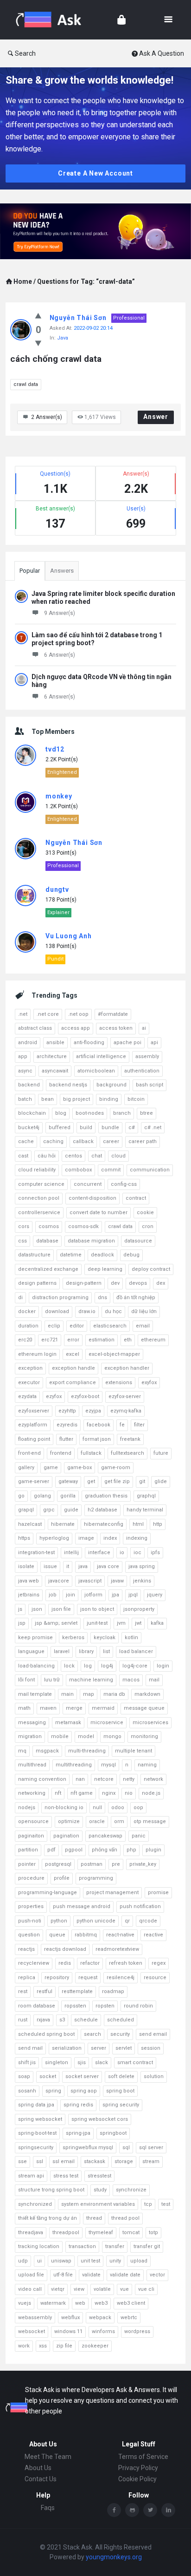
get (91, 1481)
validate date (125, 2275)
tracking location (39, 2246)
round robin (138, 2006)
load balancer (136, 1651)
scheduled (121, 2020)
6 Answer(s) (60, 655)
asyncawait (55, 1071)
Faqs (48, 2508)
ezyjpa (93, 1411)
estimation (102, 1340)
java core (108, 1566)
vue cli (146, 2289)
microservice (107, 1723)
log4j (107, 1666)
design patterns (37, 1283)
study (100, 2190)
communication (150, 1170)
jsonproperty (139, 1609)
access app (76, 1028)
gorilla (68, 1496)
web (80, 2303)
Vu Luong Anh (69, 936)
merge (74, 1708)
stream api (31, 2176)
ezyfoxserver (34, 1411)
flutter (66, 1439)
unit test (90, 2261)
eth (128, 1340)
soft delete (121, 2076)
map (89, 1694)
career (111, 1141)
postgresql (58, 1864)
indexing (137, 1538)
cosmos (49, 1226)
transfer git (147, 2246)
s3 (62, 2020)
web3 (101, 2303)
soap (24, 2076)
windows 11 (68, 2331)
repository (57, 1978)
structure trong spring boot (51, 2190)
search (92, 2034)
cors (24, 1226)
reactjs (26, 1949)
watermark (53, 2303)
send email (153, 2034)
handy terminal (145, 1510)
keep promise (35, 1638)
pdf (51, 1850)
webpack (100, 2318)
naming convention (42, 1779)
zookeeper (95, 2346)
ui (39, 2261)
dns (102, 1298)
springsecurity (36, 2148)
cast (23, 1156)
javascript (90, 1581)
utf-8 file (63, 2275)
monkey (59, 796)
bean (48, 1099)
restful (45, 1991)
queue (57, 1935)
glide (161, 1481)
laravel (62, 1651)
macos (131, 1680)
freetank (130, 1439)
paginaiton (31, 1836)
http (158, 1524)
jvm (121, 1623)
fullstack (91, 1453)
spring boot (120, 2091)
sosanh (27, 2091)
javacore (59, 1581)
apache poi (127, 1043)
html (138, 1524)
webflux (70, 2318)
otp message (150, 1821)
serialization (67, 2048)
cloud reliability (37, 1170)
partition (28, 1850)
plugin (153, 1850)
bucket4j (29, 1128)
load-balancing (36, 1666)
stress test (66, 2176)
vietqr (58, 2289)
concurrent (88, 1184)
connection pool (39, 1198)
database (47, 1241)
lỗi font (26, 1680)
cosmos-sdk (83, 1226)
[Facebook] (114, 2510)
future (161, 1453)
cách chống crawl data (56, 359)
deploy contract (151, 1269)
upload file (31, 2275)
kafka (157, 1623)
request (88, 1978)
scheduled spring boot (46, 2034)
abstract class (35, 1028)
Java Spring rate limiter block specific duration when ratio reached (103, 598)
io (122, 1553)
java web (29, 1581)
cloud (118, 1156)
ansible (55, 1043)
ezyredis (67, 1425)
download (57, 1311)
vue (124, 2289)
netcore (104, 1779)
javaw (117, 1581)
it (68, 1566)
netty (129, 1779)
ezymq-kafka (126, 1411)
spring (53, 2091)
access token (116, 1028)
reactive (153, 1935)
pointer (27, 1864)
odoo (118, 1808)
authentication (142, 1071)
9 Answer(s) (60, 613)
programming (96, 1878)
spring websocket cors (100, 2119)
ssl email (64, 2161)
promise (158, 1893)
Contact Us (41, 2479)
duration (28, 1326)
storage (124, 2161)
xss (43, 2346)
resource (155, 1978)
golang (42, 1496)
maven (48, 1708)
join (70, 1595)
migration (30, 1736)
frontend (61, 1453)
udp (23, 2261)
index (110, 1538)
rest (23, 1991)
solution (154, 2076)
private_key (143, 1864)
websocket (32, 2331)
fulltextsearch (127, 1453)
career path (143, 1141)
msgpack (47, 1751)
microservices (150, 1723)
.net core (48, 1014)
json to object (97, 1609)
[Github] (132, 2510)
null (97, 1808)
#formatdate (113, 1014)
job (53, 1595)
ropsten (105, 2006)
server (99, 2048)
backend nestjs (68, 1085)
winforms (103, 2331)
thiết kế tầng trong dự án (48, 2218)
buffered (60, 1128)
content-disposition (92, 1198)
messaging (32, 1723)
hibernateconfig (104, 1524)
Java (63, 338)
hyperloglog (54, 1538)
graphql (146, 1496)
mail (154, 1680)
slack (102, 2063)
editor (77, 1326)
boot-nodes (90, 1113)
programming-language (48, 1893)
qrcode (148, 1921)
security (120, 2034)
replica (27, 1978)
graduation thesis (106, 1496)
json (37, 1609)
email (143, 1326)
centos (73, 1156)
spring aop (84, 2091)
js (20, 1609)
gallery (26, 1468)
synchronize (131, 2190)
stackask (95, 2161)
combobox (78, 1170)
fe (122, 1425)
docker (27, 1311)
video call (30, 2289)
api (154, 1043)
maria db (114, 1694)
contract (136, 1198)
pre (116, 1864)
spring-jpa (78, 2133)
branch (122, 1113)
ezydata (27, 1396)
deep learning (105, 1269)
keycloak (105, 1638)
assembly (147, 1056)
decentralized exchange (48, 1269)
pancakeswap (105, 1836)
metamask (68, 1723)
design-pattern (84, 1283)
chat (97, 1156)
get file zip (117, 1481)
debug (131, 1255)
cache (26, 1141)
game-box (80, 1468)
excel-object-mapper (114, 1354)
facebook (99, 1425)
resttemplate (77, 1991)
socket (48, 2076)
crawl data (26, 384)
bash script (150, 1085)
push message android (82, 1906)
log (88, 1666)
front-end (29, 1453)
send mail (30, 2048)
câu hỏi (47, 1156)
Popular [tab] (30, 571)
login (163, 1666)
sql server (151, 2148)
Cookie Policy (137, 2479)
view (79, 2289)
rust (23, 2020)
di (20, 1298)
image (86, 1538)
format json (97, 1439)
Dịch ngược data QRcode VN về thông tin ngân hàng (102, 681)
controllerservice (39, 1213)
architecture (52, 1056)
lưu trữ (52, 1680)
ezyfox (54, 1396)
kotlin (131, 1638)
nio (129, 1793)
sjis (82, 2063)
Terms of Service (143, 2457)
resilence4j (121, 1978)
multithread (32, 1765)
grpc (49, 1510)
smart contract (135, 2063)
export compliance (73, 1383)
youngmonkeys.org (114, 2557)
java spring (142, 1566)
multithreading (74, 1765)
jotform (93, 1595)
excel (73, 1354)
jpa (115, 1595)
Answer (156, 417)
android (28, 1043)
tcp (148, 2204)
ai (144, 1028)
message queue (144, 1708)
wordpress (137, 2331)
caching (53, 1141)
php (131, 1850)
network (153, 1779)
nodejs (27, 1808)
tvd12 (55, 749)
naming (147, 1765)
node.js (151, 1793)
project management (112, 1893)
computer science (41, 1184)
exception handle (73, 1368)
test (166, 2204)
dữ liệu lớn (144, 1311)
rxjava (43, 2020)
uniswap (61, 2261)
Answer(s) (47, 417)
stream (151, 2161)
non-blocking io (64, 1808)
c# (132, 1128)
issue (50, 1566)
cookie (145, 1213)
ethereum (153, 1340)
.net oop (78, 1014)
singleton (57, 2063)
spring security (121, 2105)
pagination (66, 1836)
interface (99, 1553)
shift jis (27, 2063)
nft (58, 1793)
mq (22, 1751)
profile (62, 1878)
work (24, 2346)
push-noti (30, 1921)
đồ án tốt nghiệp (136, 1298)
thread (94, 2218)
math (24, 1708)
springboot (113, 2133)
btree (146, 1113)
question (29, 1935)
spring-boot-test (37, 2133)
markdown (147, 1694)
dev (115, 1283)
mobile (60, 1736)
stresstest (99, 2176)
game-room (116, 1468)
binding (109, 1099)
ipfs (155, 1553)
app (23, 1056)
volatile (102, 2289)
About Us (38, 2468)
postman (92, 1864)
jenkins (142, 1581)
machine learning (91, 1680)
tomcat (131, 2233)
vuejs (25, 2303)
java (83, 1566)
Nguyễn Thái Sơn (78, 318)
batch (25, 1099)
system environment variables (98, 2204)
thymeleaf (101, 2233)
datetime (71, 1255)
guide (71, 1510)
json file (61, 1609)
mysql (108, 1765)
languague (31, 1651)
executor (29, 1383)
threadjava (31, 2233)
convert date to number (99, 1213)
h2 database (102, 1510)
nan (80, 1779)
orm (119, 1821)
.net (23, 1014)
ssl (40, 2161)
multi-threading (87, 1751)
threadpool (66, 2233)
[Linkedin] (168, 2510)
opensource (33, 1821)
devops (138, 1283)
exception (30, 1368)
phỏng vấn (105, 1850)
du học (113, 1311)
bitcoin (136, 1099)
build (86, 1128)
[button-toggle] (169, 20)
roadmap (113, 1991)
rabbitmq (86, 1935)
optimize (69, 1821)
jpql (133, 1595)
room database (37, 2006)
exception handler (127, 1368)
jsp (22, 1623)
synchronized (35, 2204)
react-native (120, 1935)
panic (139, 1836)
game (51, 1468)
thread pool (125, 2218)
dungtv (57, 889)
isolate (26, 1566)
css (22, 1241)
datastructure (34, 1255)
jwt (138, 1623)
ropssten (75, 2006)
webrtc (129, 2318)
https (24, 1538)
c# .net (153, 1128)
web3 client (131, 2303)
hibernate (63, 1524)
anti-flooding (89, 1043)
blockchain (32, 1113)
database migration (91, 1241)
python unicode (96, 1921)
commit (111, 1170)
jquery (155, 1595)
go (21, 1496)
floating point (34, 1439)
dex (161, 1283)
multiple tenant (134, 1751)
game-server (34, 1481)
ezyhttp (67, 1411)
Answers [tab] (62, 571)
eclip (54, 1326)
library (86, 1651)
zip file (64, 2346)
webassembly (35, 2318)
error (73, 1340)
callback (83, 1141)
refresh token (126, 1963)
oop (138, 1808)
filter (139, 1425)
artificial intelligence (101, 1056)
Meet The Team (48, 2457)
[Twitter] (150, 2510)
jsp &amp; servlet (56, 1623)
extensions (119, 1383)
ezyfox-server (125, 1396)
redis (65, 1963)
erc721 (50, 1340)
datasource (138, 1241)
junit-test (97, 1623)
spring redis (78, 2105)
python (59, 1921)
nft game (82, 1793)
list (106, 1651)
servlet (124, 2048)
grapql (26, 1510)
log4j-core (135, 1666)
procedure (31, 1878)
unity (115, 2261)
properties (31, 1906)
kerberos (73, 1638)
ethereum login (37, 1354)
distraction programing (60, 1298)
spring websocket (40, 2119)
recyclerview (34, 1963)
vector (157, 2275)
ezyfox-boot (85, 1396)
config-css (124, 1184)
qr (127, 1921)
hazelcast (30, 1524)
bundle (110, 1128)
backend (29, 1085)
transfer (115, 2246)
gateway (68, 1481)
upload (139, 2261)
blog (61, 1113)
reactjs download (65, 1949)
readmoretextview (117, 1949)
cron (148, 1226)
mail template (35, 1694)
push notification (140, 1906)
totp (153, 2233)
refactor (90, 1963)
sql (126, 2148)
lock (69, 1666)
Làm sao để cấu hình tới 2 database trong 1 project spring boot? (97, 639)
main (67, 1694)
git (142, 1481)
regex (159, 1963)
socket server (82, 2076)
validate (91, 2275)
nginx (109, 1793)
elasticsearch (110, 1326)
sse (22, 2161)
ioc (137, 1553)
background (111, 1085)
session (151, 2048)
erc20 (25, 1340)
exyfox (149, 1383)
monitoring (144, 1736)
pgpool (74, 1850)
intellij (71, 1553)
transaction (82, 2246)
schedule (86, 2020)
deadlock (102, 1255)
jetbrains (29, 1595)
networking (32, 1793)
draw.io (87, 1311)
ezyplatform (33, 1425)
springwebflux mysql (88, 2148)
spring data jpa (36, 2105)
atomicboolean (96, 1071)
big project (76, 1099)
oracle (97, 1821)
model (86, 1736)
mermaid (103, 1708)
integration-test (36, 1553)
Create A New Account (95, 173)
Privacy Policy (138, 2468)
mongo (112, 1736)
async (25, 1071)
